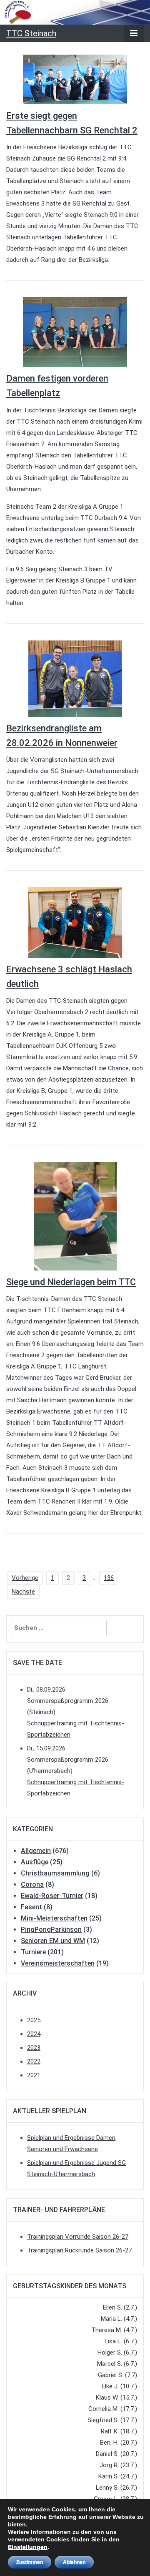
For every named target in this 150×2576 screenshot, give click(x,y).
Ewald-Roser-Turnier (52, 1896)
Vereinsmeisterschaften (58, 1963)
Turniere (33, 1952)
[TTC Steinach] (75, 12)
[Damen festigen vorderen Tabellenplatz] (75, 332)
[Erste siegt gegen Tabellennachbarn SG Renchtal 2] (75, 79)
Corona (32, 1884)
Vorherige (25, 1578)
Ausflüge (35, 1862)
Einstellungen (28, 2547)
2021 (34, 2075)
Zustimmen (30, 2562)
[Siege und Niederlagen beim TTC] (75, 1216)
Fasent (31, 1907)
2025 (34, 2020)
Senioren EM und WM (53, 1941)
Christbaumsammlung (55, 1873)
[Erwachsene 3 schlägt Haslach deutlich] (75, 922)
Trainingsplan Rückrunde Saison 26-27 (79, 2250)
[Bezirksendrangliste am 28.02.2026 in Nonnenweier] (75, 678)
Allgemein (36, 1851)
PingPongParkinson (51, 1929)
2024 (34, 2034)
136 (109, 1578)
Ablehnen (74, 2562)
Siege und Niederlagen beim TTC (71, 1282)
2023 (34, 2048)
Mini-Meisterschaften (54, 1918)
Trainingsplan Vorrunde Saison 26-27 (78, 2237)
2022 (34, 2061)
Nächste (23, 1592)
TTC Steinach (31, 33)
